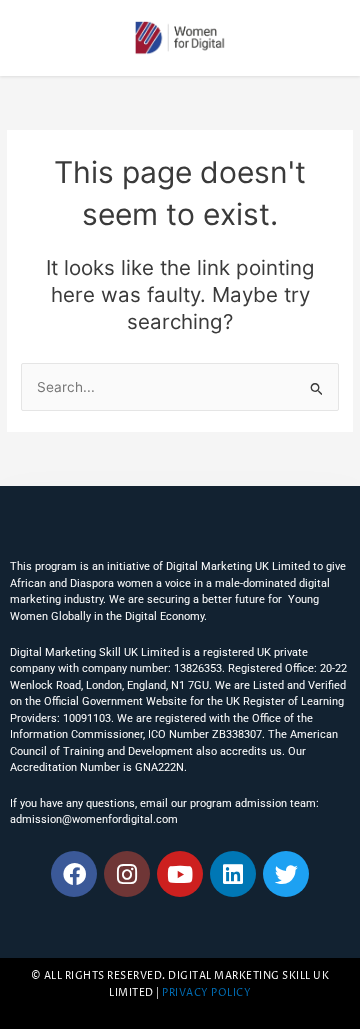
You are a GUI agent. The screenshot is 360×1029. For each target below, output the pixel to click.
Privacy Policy (206, 993)
